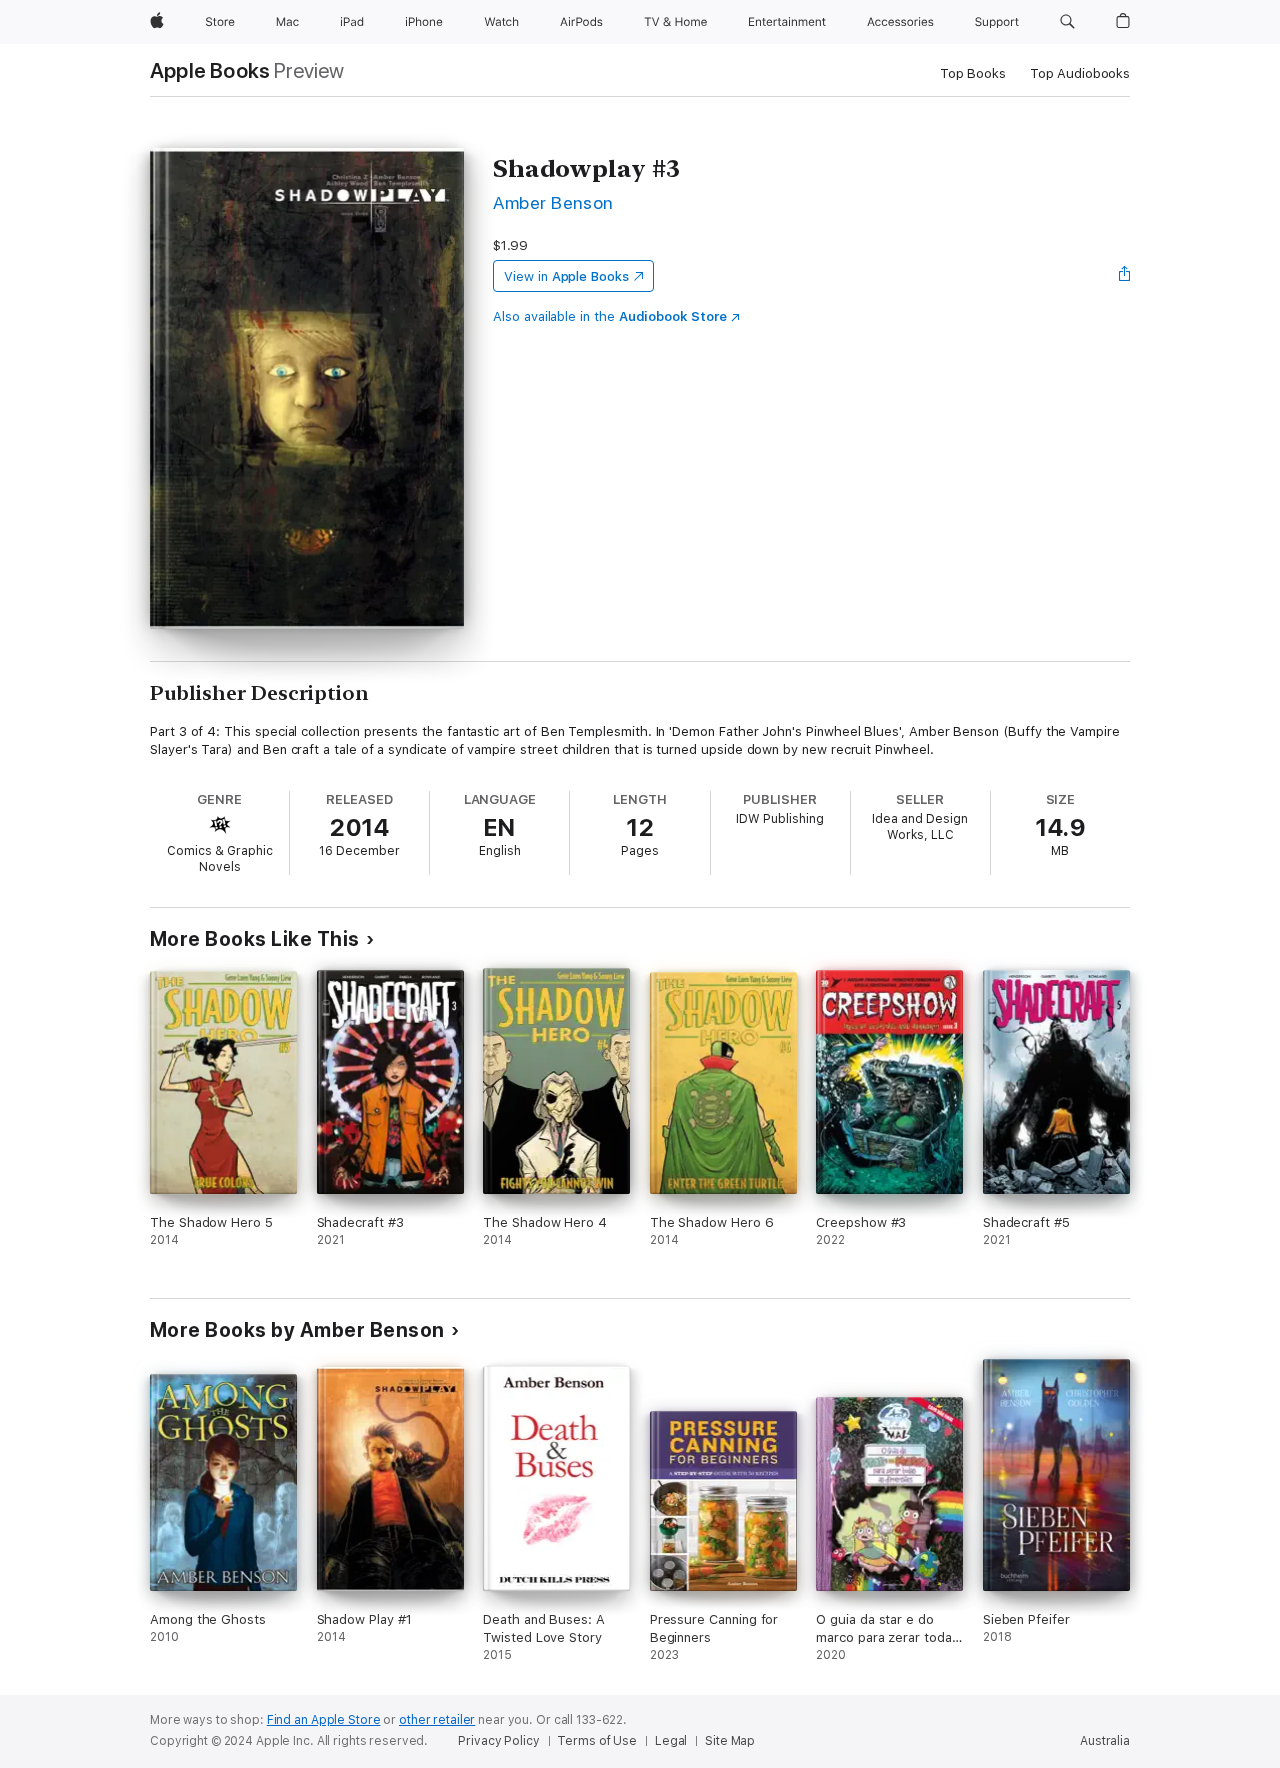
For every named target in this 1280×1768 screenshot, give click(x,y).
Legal (671, 1741)
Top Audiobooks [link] (1080, 73)
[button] (1067, 22)
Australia (1105, 1741)
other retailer (437, 1720)
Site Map (730, 1741)
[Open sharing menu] (1125, 276)
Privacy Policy (498, 1741)
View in (566, 276)
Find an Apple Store (324, 1720)
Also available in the (610, 316)
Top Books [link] (973, 73)
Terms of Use (597, 1741)
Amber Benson (553, 202)
